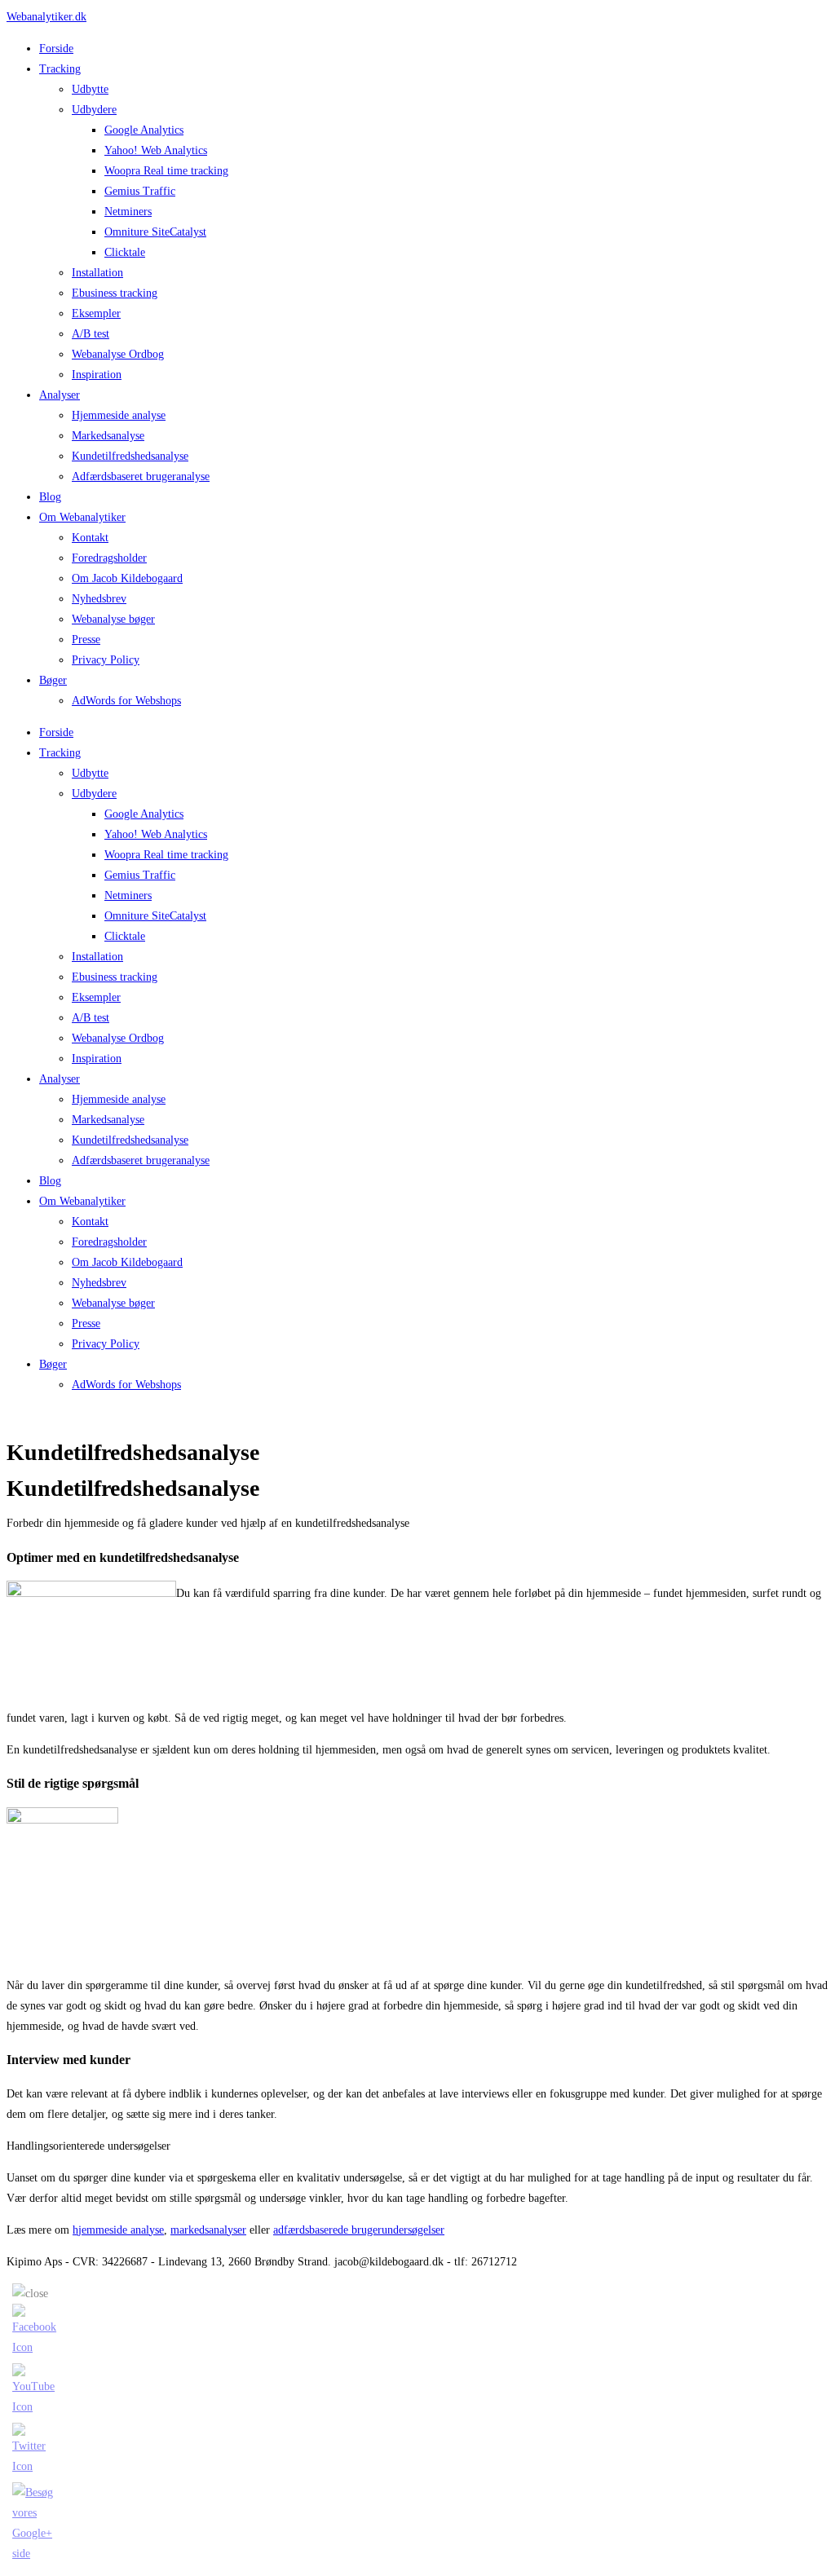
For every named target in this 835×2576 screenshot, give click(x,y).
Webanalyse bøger (113, 619)
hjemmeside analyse (118, 2230)
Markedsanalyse (108, 436)
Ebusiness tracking (115, 293)
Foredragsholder (109, 558)
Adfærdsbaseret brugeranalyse (141, 476)
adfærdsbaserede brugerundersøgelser (359, 2230)
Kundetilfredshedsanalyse (130, 456)
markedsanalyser (208, 2230)
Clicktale (125, 252)
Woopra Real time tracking (166, 171)
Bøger (53, 680)
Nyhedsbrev (99, 599)
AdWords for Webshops (126, 701)
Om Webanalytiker (82, 517)
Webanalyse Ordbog (118, 354)
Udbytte (90, 89)
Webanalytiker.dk (46, 17)
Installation (97, 273)
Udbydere (94, 110)
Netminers (128, 212)
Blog (50, 497)
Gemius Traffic (140, 191)
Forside (56, 49)
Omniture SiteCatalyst (155, 232)
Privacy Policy (106, 660)
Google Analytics (144, 130)
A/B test (91, 334)
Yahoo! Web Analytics (156, 150)
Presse (86, 640)
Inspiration (97, 375)
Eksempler (96, 313)
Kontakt (90, 538)
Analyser (60, 395)
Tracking (60, 69)
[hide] (30, 2294)
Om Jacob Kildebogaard (127, 578)
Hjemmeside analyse (119, 415)
